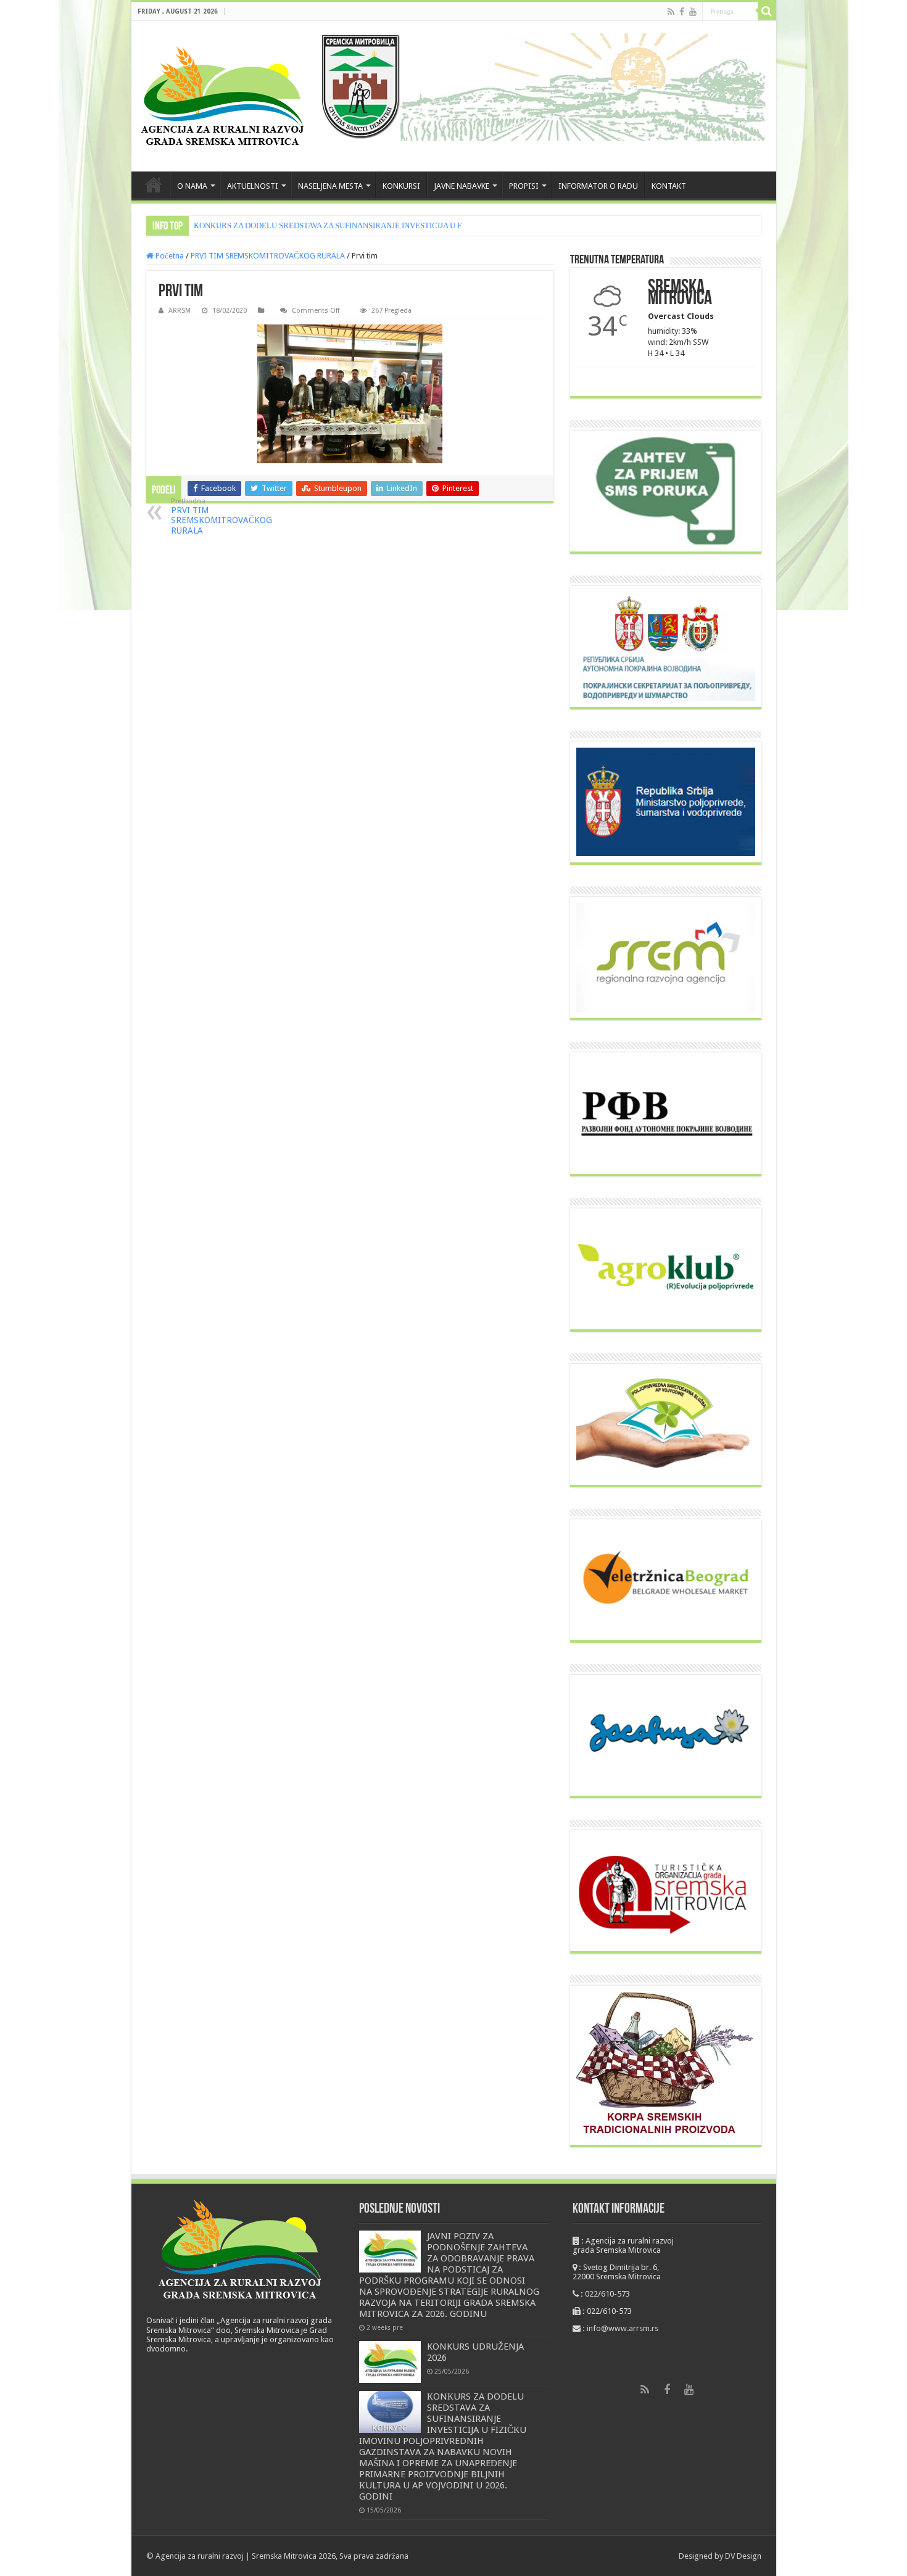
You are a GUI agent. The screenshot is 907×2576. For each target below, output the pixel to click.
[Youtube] (693, 12)
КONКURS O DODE (228, 225)
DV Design (743, 2556)
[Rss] (671, 12)
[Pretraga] (767, 11)
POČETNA (154, 184)
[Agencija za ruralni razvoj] (223, 96)
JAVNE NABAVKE (462, 186)
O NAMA (192, 186)
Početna (169, 256)
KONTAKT (669, 186)
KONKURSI (401, 186)
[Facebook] (682, 12)
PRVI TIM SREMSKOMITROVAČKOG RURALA (268, 256)
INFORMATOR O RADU (598, 186)
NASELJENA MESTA (330, 186)
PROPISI (524, 186)
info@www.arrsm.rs (623, 2328)
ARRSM (180, 311)
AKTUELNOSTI (253, 186)
